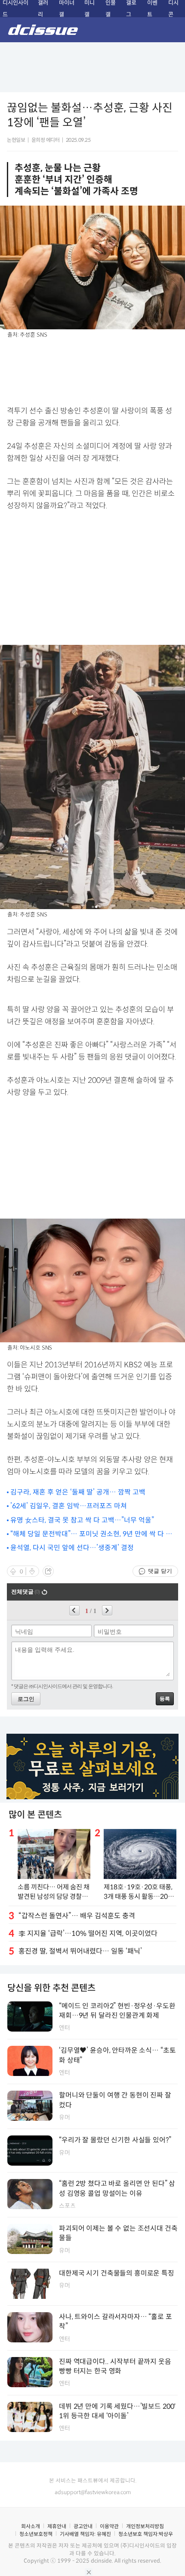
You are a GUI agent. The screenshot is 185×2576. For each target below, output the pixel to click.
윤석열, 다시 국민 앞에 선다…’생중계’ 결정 (72, 1548)
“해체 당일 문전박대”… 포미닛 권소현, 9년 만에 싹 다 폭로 (91, 1534)
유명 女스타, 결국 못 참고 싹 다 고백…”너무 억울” (82, 1520)
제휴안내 (57, 2526)
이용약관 (109, 2526)
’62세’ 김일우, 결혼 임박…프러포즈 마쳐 (69, 1506)
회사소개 (31, 2526)
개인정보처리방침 (145, 2526)
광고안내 (83, 2526)
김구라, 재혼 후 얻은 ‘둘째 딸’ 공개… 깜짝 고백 (78, 1492)
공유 (48, 1571)
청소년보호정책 (36, 2534)
